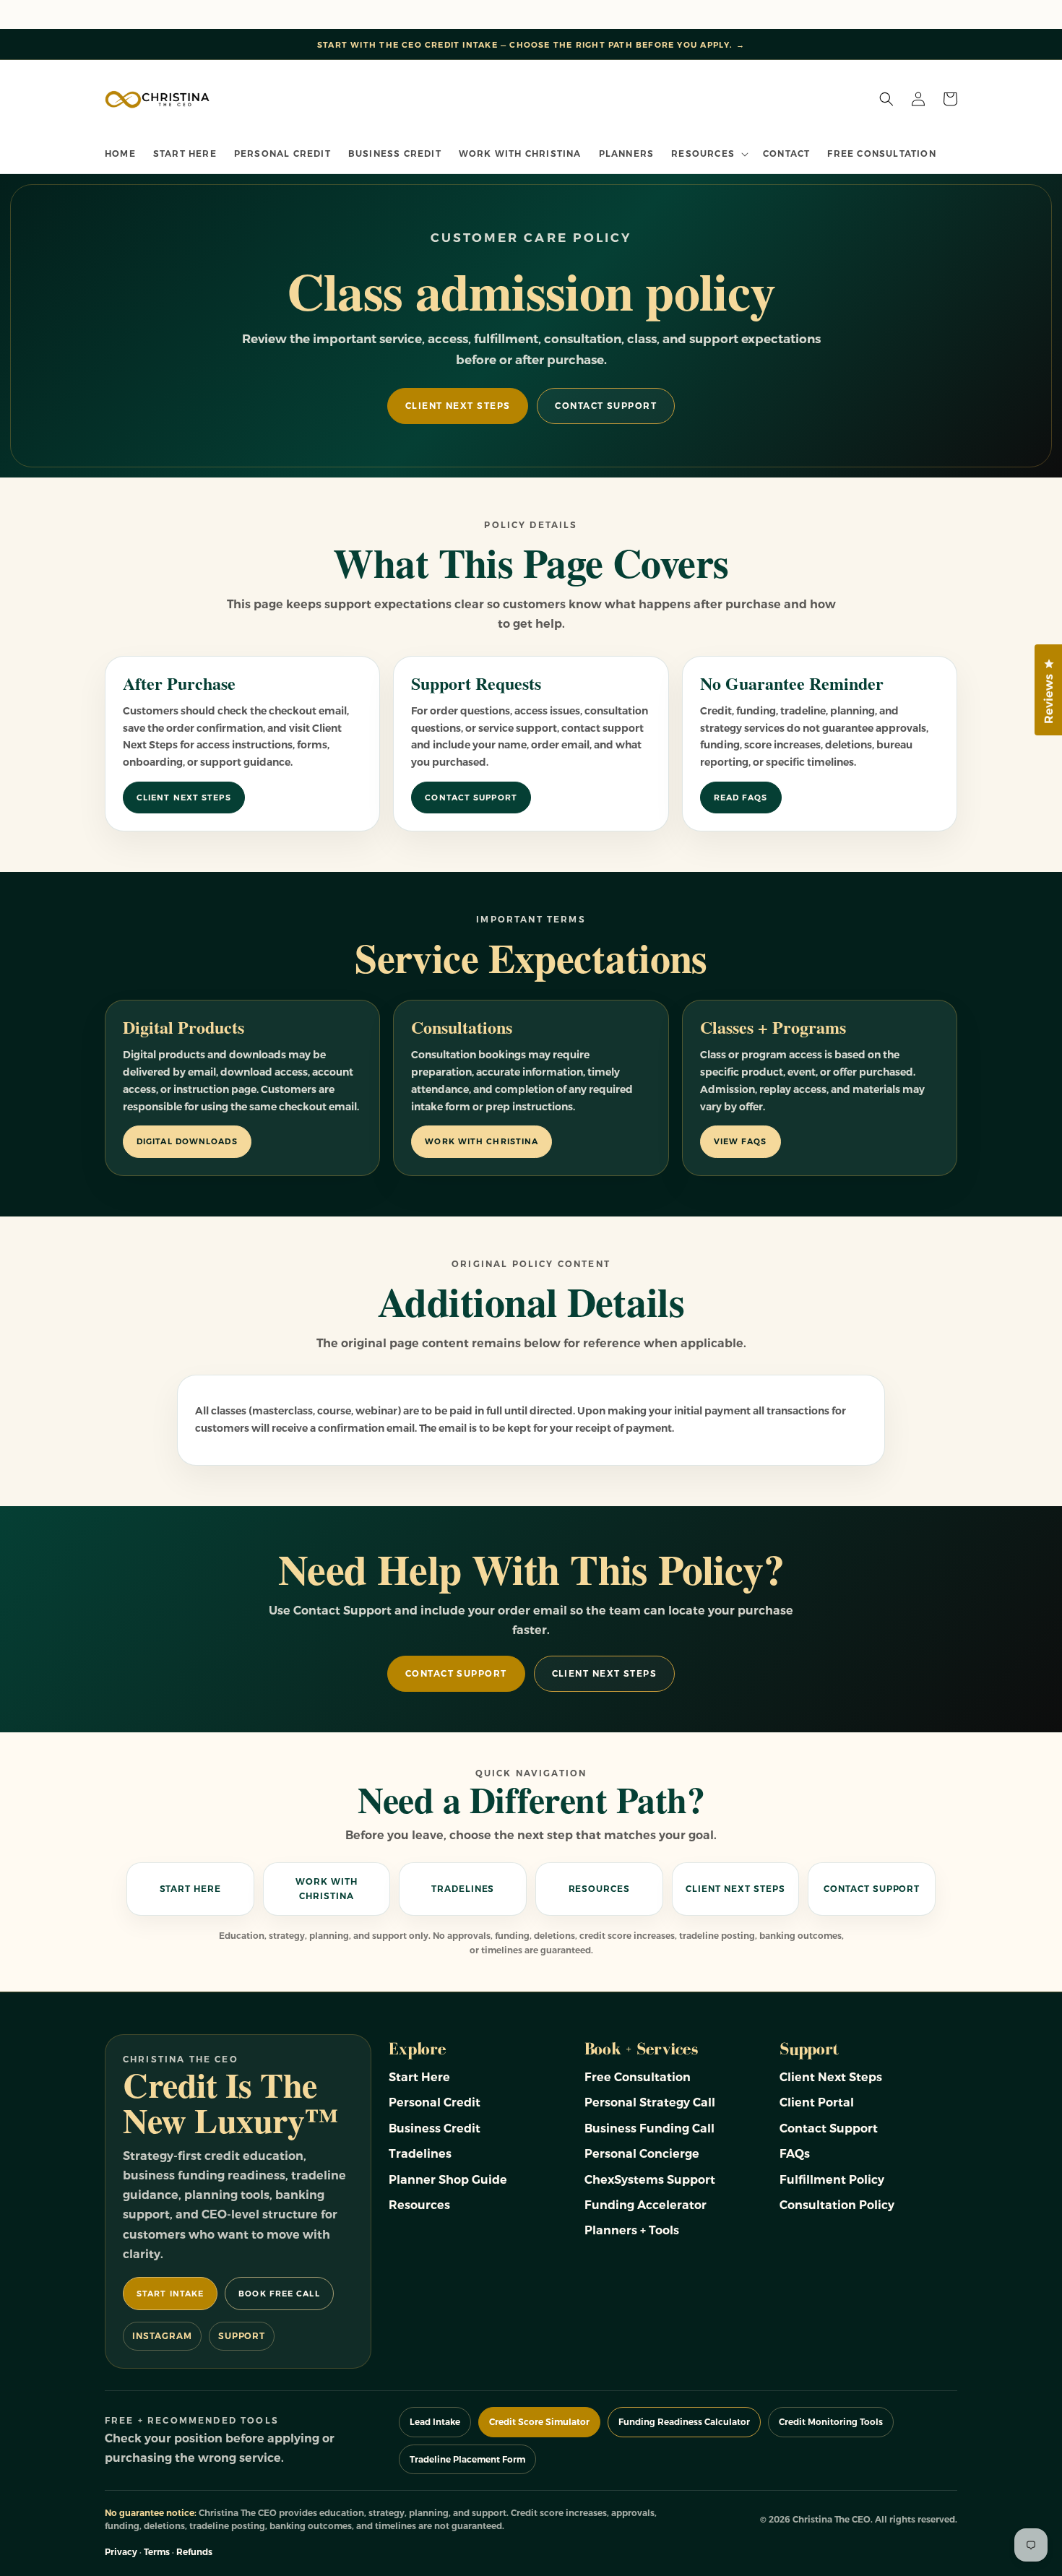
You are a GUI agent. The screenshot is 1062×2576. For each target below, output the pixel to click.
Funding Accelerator (646, 2205)
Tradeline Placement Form (467, 2459)
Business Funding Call (649, 2128)
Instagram (162, 2336)
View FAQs (741, 1141)
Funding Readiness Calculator (684, 2422)
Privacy (121, 2552)
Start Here (191, 1889)
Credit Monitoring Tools (831, 2422)
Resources (600, 1889)
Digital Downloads (187, 1141)
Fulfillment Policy (832, 2180)
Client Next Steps (458, 406)
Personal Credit (435, 2102)
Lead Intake (435, 2422)
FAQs (795, 2154)
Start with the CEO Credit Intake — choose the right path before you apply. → (531, 45)
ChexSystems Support (650, 2180)
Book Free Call (279, 2294)
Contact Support (606, 406)
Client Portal (817, 2102)
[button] (708, 154)
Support (242, 2336)
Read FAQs (741, 798)
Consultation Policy (837, 2205)
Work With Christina (482, 1141)
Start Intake (170, 2294)
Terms (157, 2552)
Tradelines (463, 1889)
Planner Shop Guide (448, 2180)
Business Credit (435, 2128)
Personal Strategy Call (650, 2102)
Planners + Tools (632, 2230)
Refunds (194, 2552)
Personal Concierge (642, 2154)
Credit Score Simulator (539, 2422)
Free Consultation (638, 2077)
